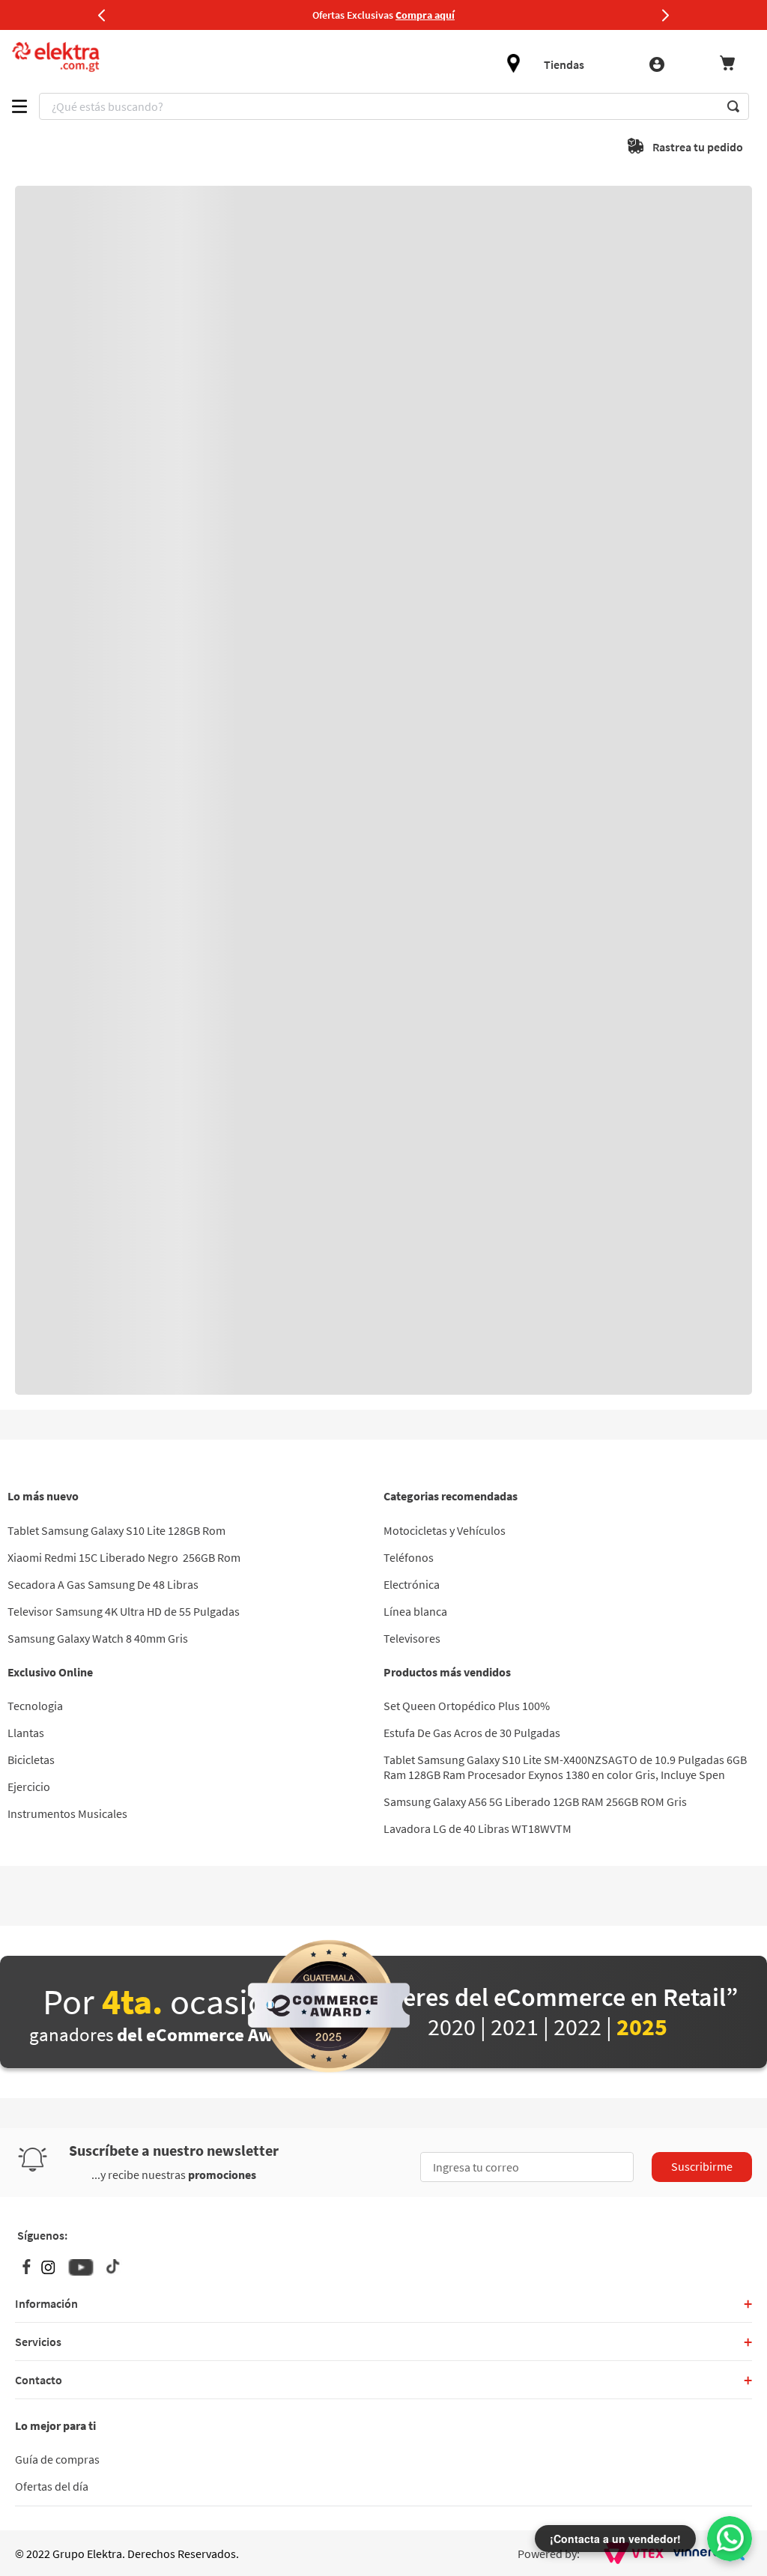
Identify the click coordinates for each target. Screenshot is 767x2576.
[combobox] (394, 106)
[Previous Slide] (102, 15)
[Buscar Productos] (733, 106)
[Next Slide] (665, 15)
